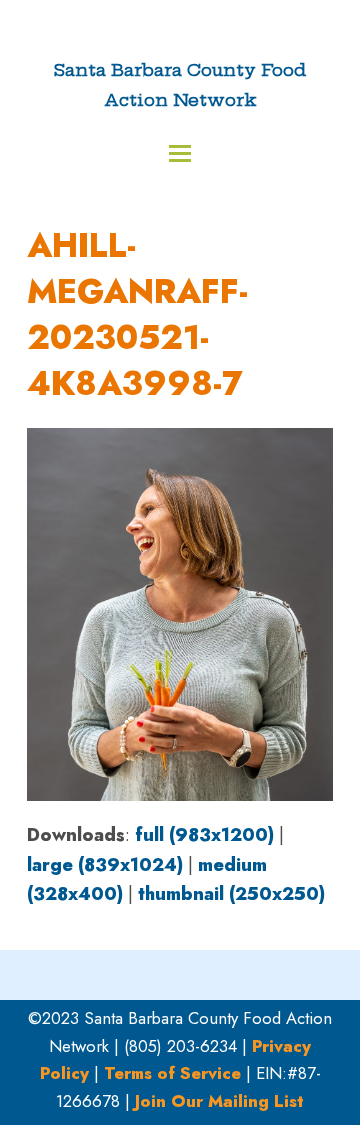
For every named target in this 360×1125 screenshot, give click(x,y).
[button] (180, 153)
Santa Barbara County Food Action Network (180, 84)
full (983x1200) (204, 835)
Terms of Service (172, 1073)
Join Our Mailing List (219, 1101)
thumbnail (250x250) (231, 894)
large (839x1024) (105, 865)
